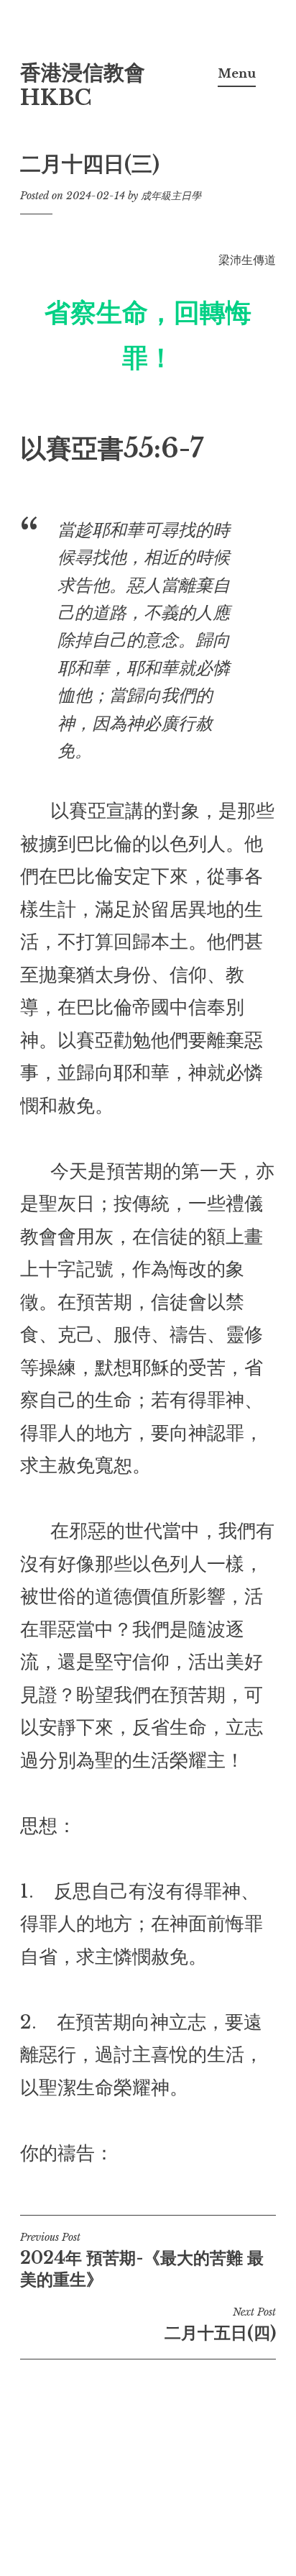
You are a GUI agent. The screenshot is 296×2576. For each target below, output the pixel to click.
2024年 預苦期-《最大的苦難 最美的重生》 (142, 2260)
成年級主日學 (171, 196)
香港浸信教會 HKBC (83, 85)
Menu (237, 73)
